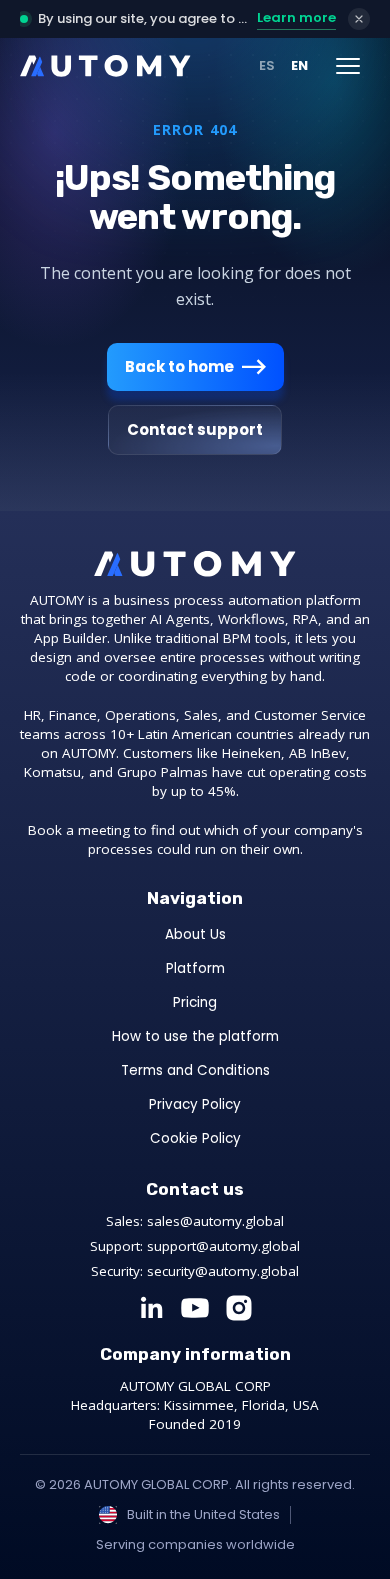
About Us (195, 934)
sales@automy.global (215, 1221)
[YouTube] (195, 1308)
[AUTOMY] (105, 66)
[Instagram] (239, 1308)
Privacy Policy (195, 1104)
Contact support (195, 429)
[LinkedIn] (151, 1308)
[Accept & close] (359, 19)
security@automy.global (223, 1271)
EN (299, 65)
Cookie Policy (195, 1138)
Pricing (195, 1002)
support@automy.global (223, 1246)
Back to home (179, 366)
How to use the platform (195, 1036)
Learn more (296, 17)
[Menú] (348, 66)
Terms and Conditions (195, 1070)
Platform (195, 968)
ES (267, 65)
